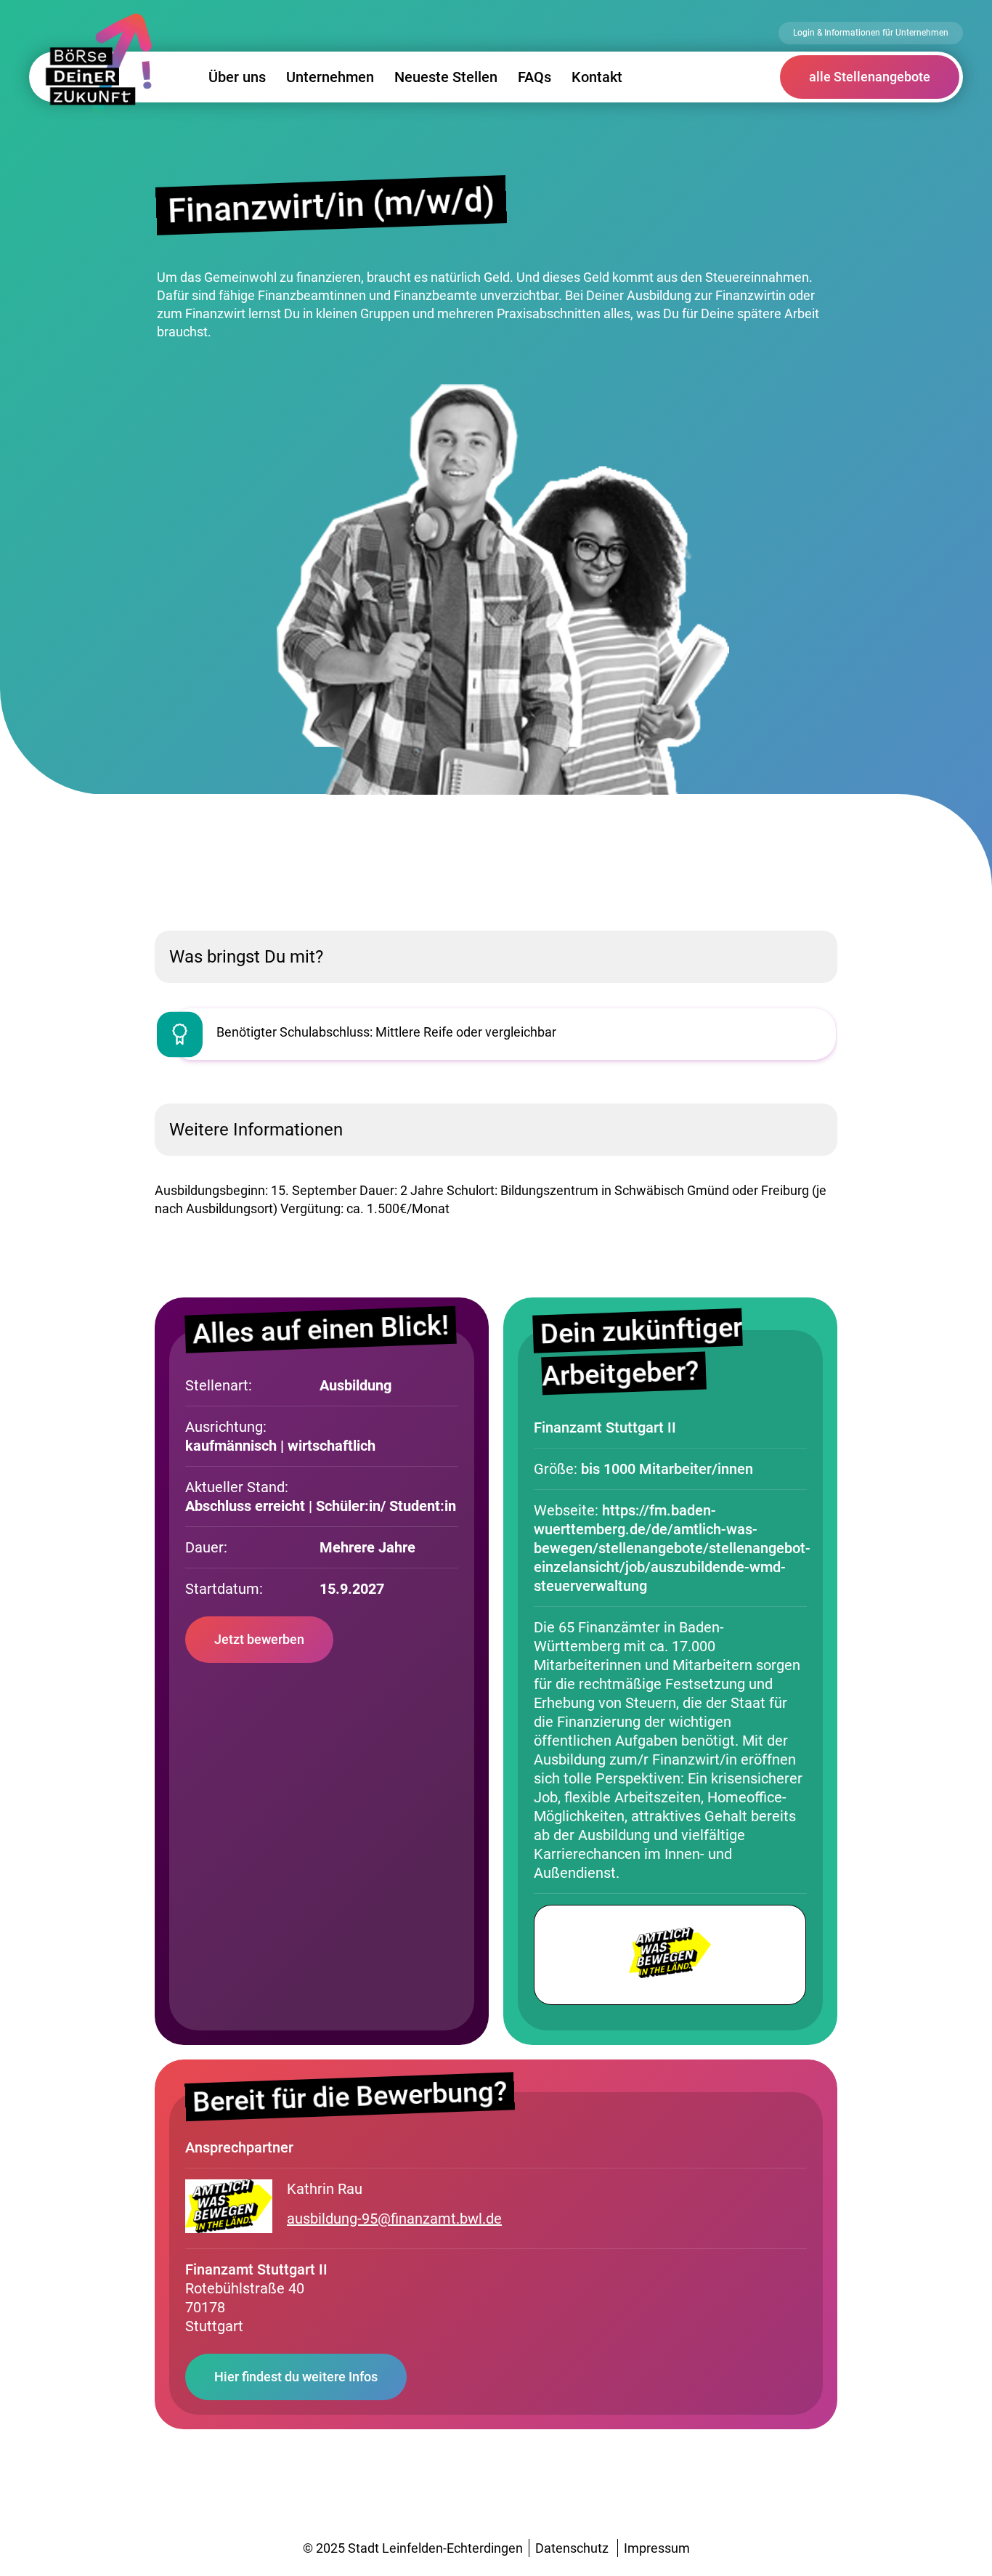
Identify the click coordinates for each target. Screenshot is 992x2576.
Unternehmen (330, 77)
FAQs (534, 77)
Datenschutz (572, 2548)
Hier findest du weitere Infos (296, 2377)
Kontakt (597, 77)
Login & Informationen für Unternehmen (871, 33)
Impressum (657, 2548)
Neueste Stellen (446, 77)
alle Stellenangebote (870, 77)
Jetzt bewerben (259, 1639)
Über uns (237, 77)
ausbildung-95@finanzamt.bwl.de (394, 2219)
